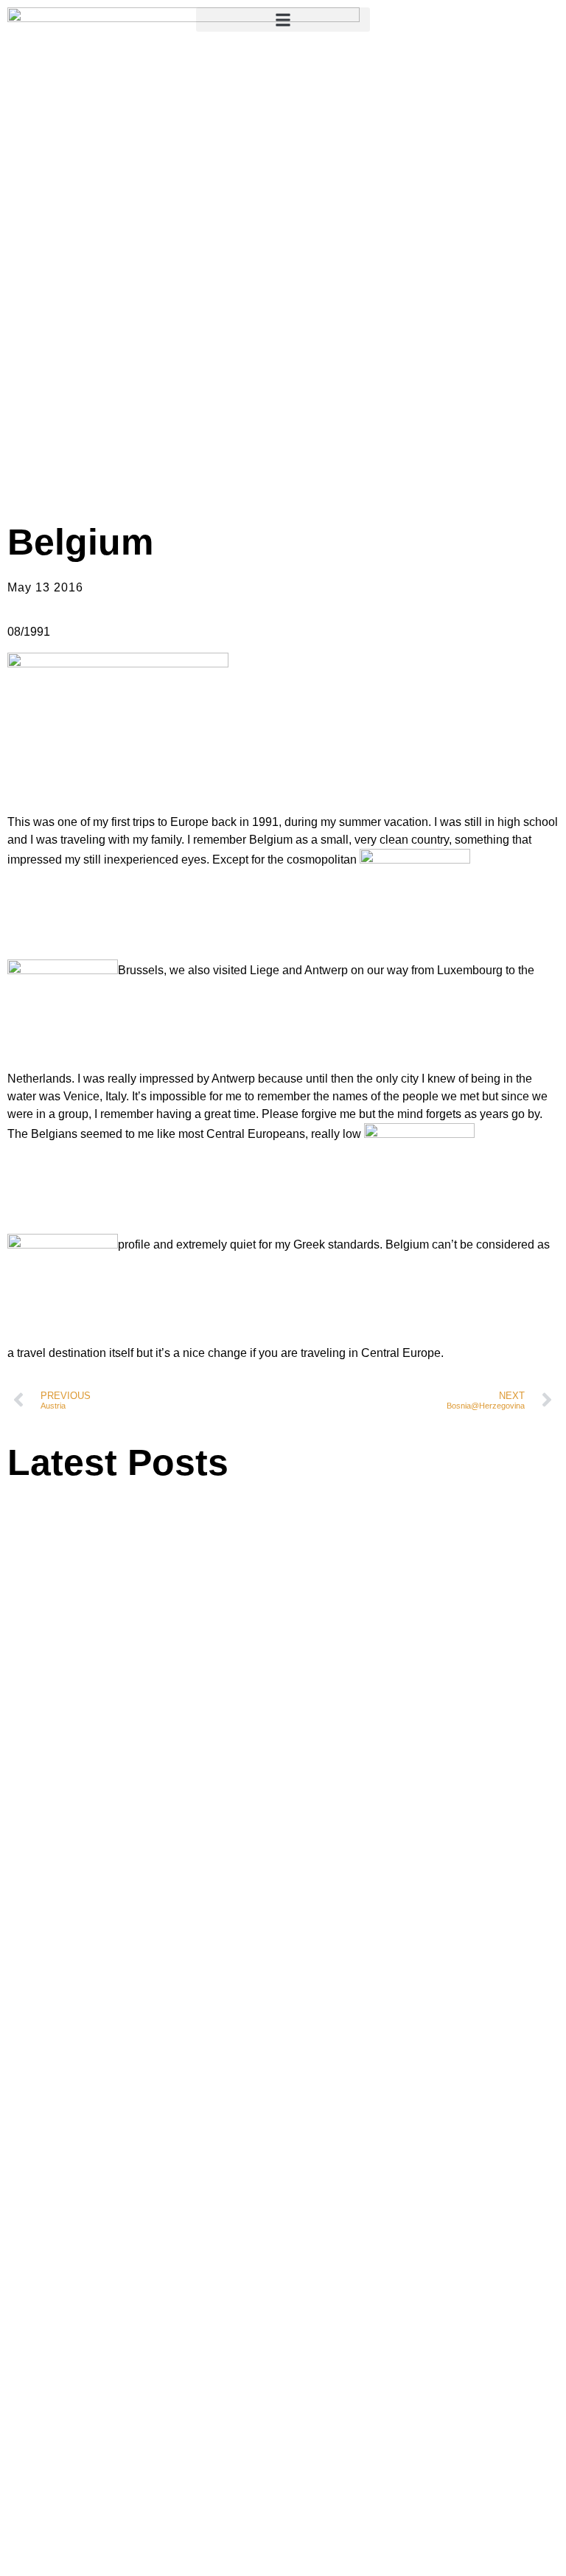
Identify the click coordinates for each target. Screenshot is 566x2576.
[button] (283, 20)
